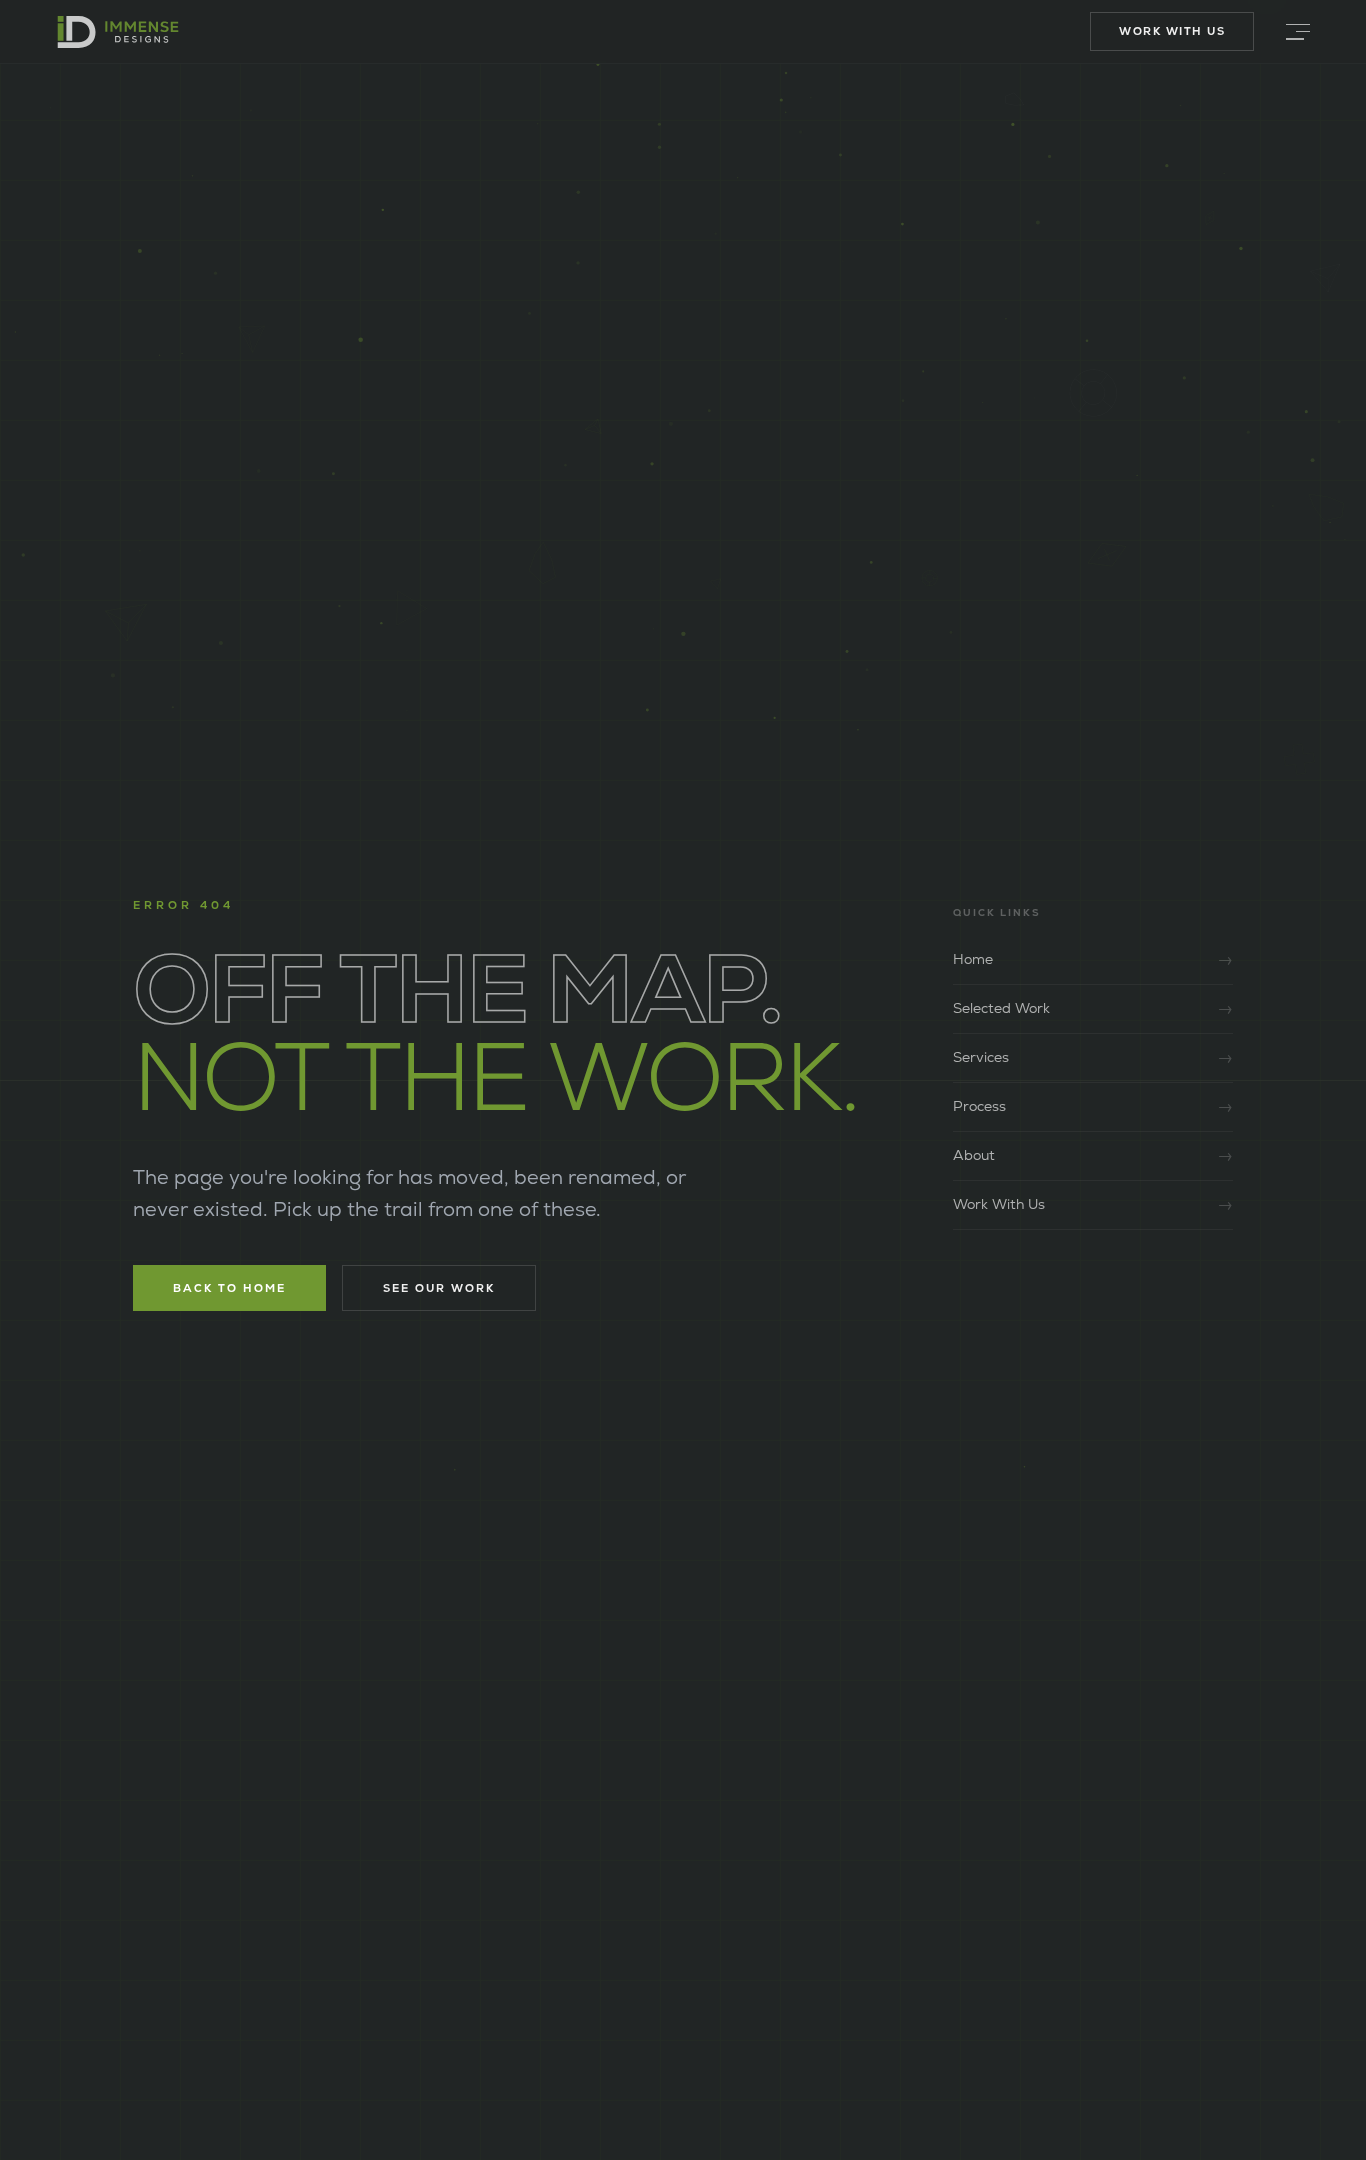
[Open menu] (1298, 32)
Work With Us (1172, 31)
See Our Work (439, 1288)
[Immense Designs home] (118, 32)
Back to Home (229, 1288)
